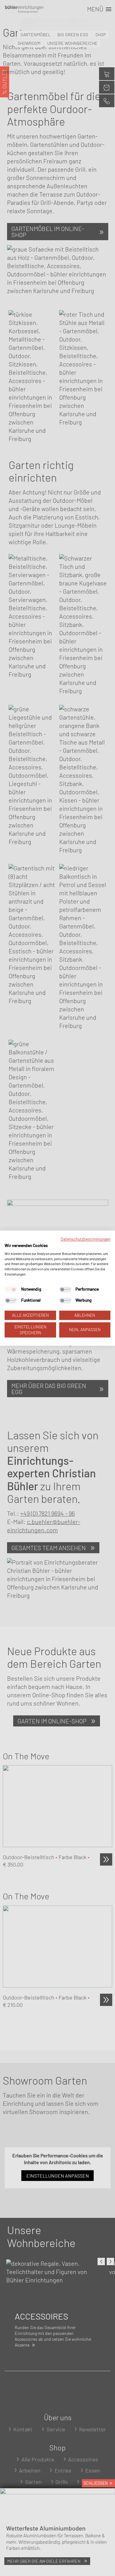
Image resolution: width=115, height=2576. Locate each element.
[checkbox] (11, 1289)
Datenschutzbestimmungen (86, 1239)
